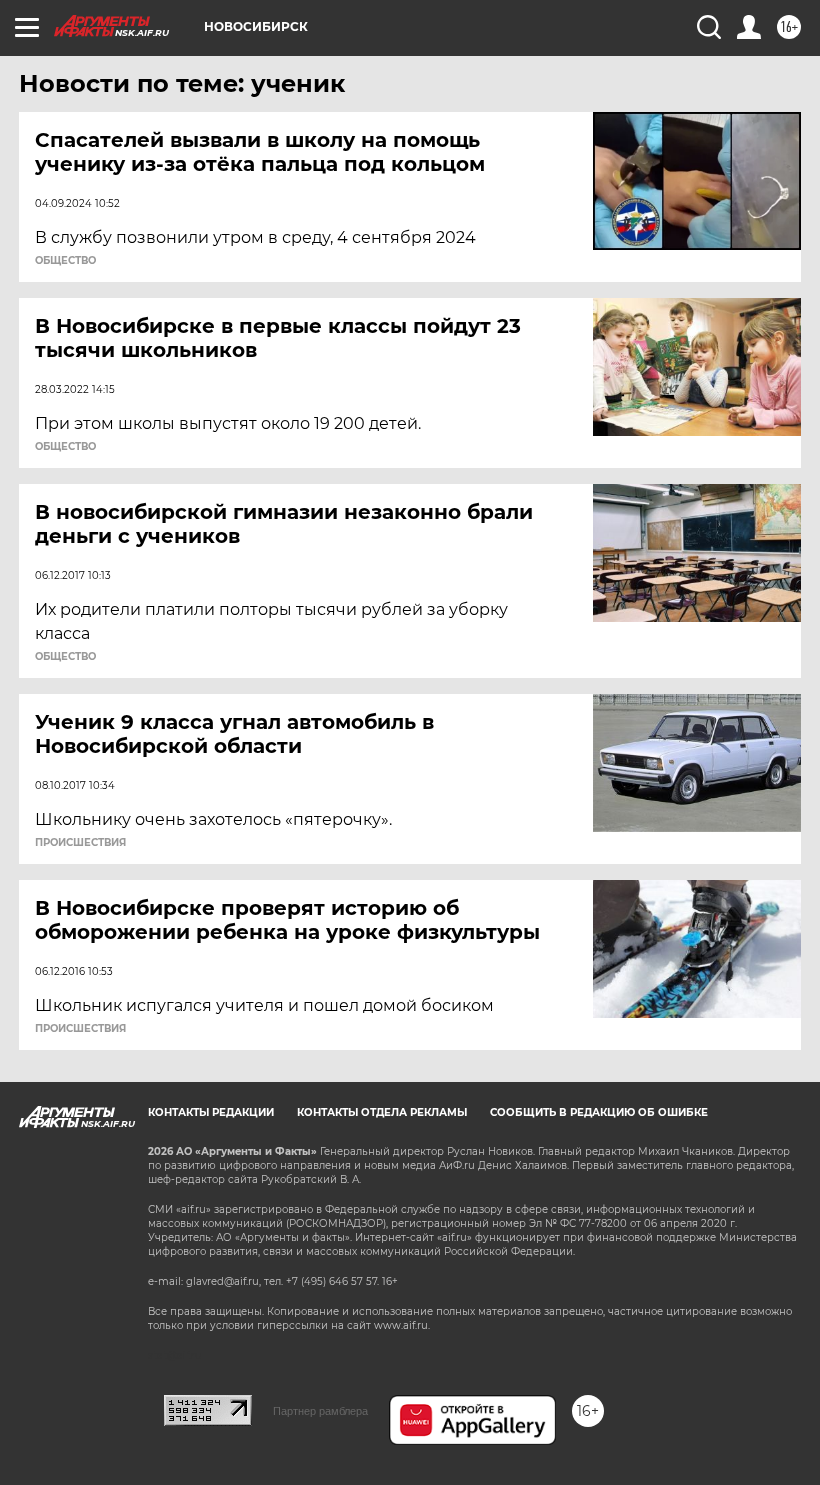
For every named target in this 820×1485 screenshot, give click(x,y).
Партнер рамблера (320, 1411)
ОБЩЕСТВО (65, 261)
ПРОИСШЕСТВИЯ (80, 843)
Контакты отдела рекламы (382, 1112)
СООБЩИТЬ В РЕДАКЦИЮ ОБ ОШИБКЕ (599, 1112)
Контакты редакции (211, 1112)
